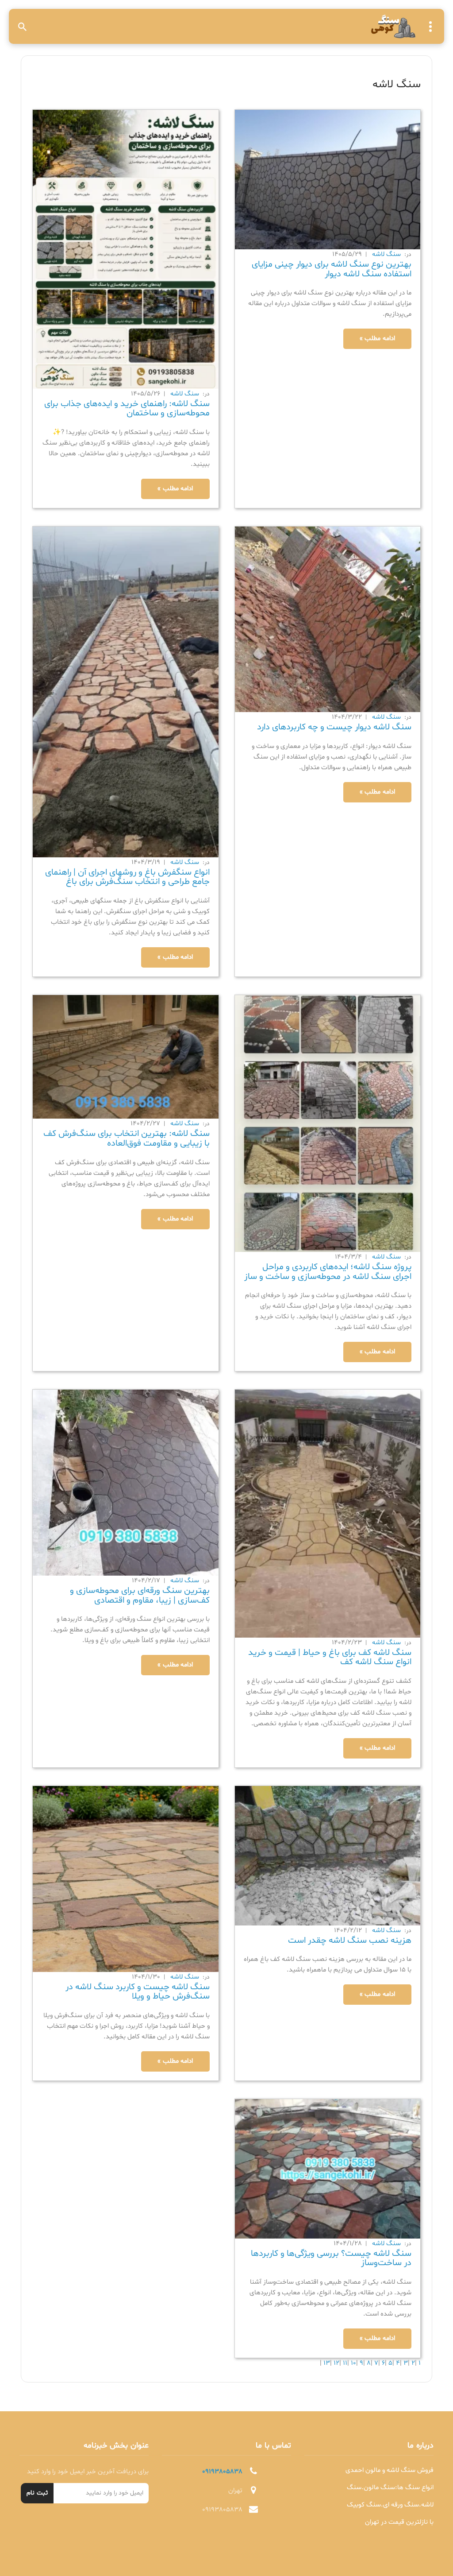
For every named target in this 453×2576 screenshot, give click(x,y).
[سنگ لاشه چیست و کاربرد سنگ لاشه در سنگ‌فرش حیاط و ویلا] (126, 1879)
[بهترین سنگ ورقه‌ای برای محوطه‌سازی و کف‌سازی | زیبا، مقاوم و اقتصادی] (126, 1483)
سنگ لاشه (386, 254)
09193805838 (222, 2472)
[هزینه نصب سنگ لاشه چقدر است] (328, 1856)
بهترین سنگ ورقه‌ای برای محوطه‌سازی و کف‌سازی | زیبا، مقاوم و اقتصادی (140, 1596)
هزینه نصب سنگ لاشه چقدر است (350, 1941)
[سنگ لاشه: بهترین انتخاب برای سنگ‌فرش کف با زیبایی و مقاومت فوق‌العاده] (126, 1057)
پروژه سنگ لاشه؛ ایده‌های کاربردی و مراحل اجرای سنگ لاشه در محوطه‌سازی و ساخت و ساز (328, 1272)
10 (353, 2363)
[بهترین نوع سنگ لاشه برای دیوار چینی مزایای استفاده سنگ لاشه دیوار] (328, 180)
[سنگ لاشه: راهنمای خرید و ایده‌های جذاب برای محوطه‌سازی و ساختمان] (126, 250)
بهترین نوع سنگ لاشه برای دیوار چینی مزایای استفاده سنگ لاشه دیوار (332, 269)
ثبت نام (37, 2493)
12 (336, 2363)
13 (326, 2363)
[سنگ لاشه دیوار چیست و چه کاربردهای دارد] (328, 620)
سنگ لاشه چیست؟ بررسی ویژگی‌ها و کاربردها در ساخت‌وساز (331, 2258)
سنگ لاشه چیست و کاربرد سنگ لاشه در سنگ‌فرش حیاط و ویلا (138, 1992)
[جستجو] (23, 27)
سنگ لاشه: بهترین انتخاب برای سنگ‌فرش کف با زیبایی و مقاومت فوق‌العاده (127, 1139)
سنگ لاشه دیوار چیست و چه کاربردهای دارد (334, 727)
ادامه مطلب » (377, 339)
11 (344, 2363)
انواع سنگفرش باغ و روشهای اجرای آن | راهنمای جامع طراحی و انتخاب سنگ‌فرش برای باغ (127, 877)
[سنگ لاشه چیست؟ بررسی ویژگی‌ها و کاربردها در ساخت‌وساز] (328, 2169)
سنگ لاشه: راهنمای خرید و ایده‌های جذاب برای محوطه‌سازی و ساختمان (127, 409)
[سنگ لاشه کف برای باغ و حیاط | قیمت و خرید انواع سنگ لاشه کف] (328, 1514)
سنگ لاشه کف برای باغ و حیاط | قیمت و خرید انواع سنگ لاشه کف (330, 1658)
